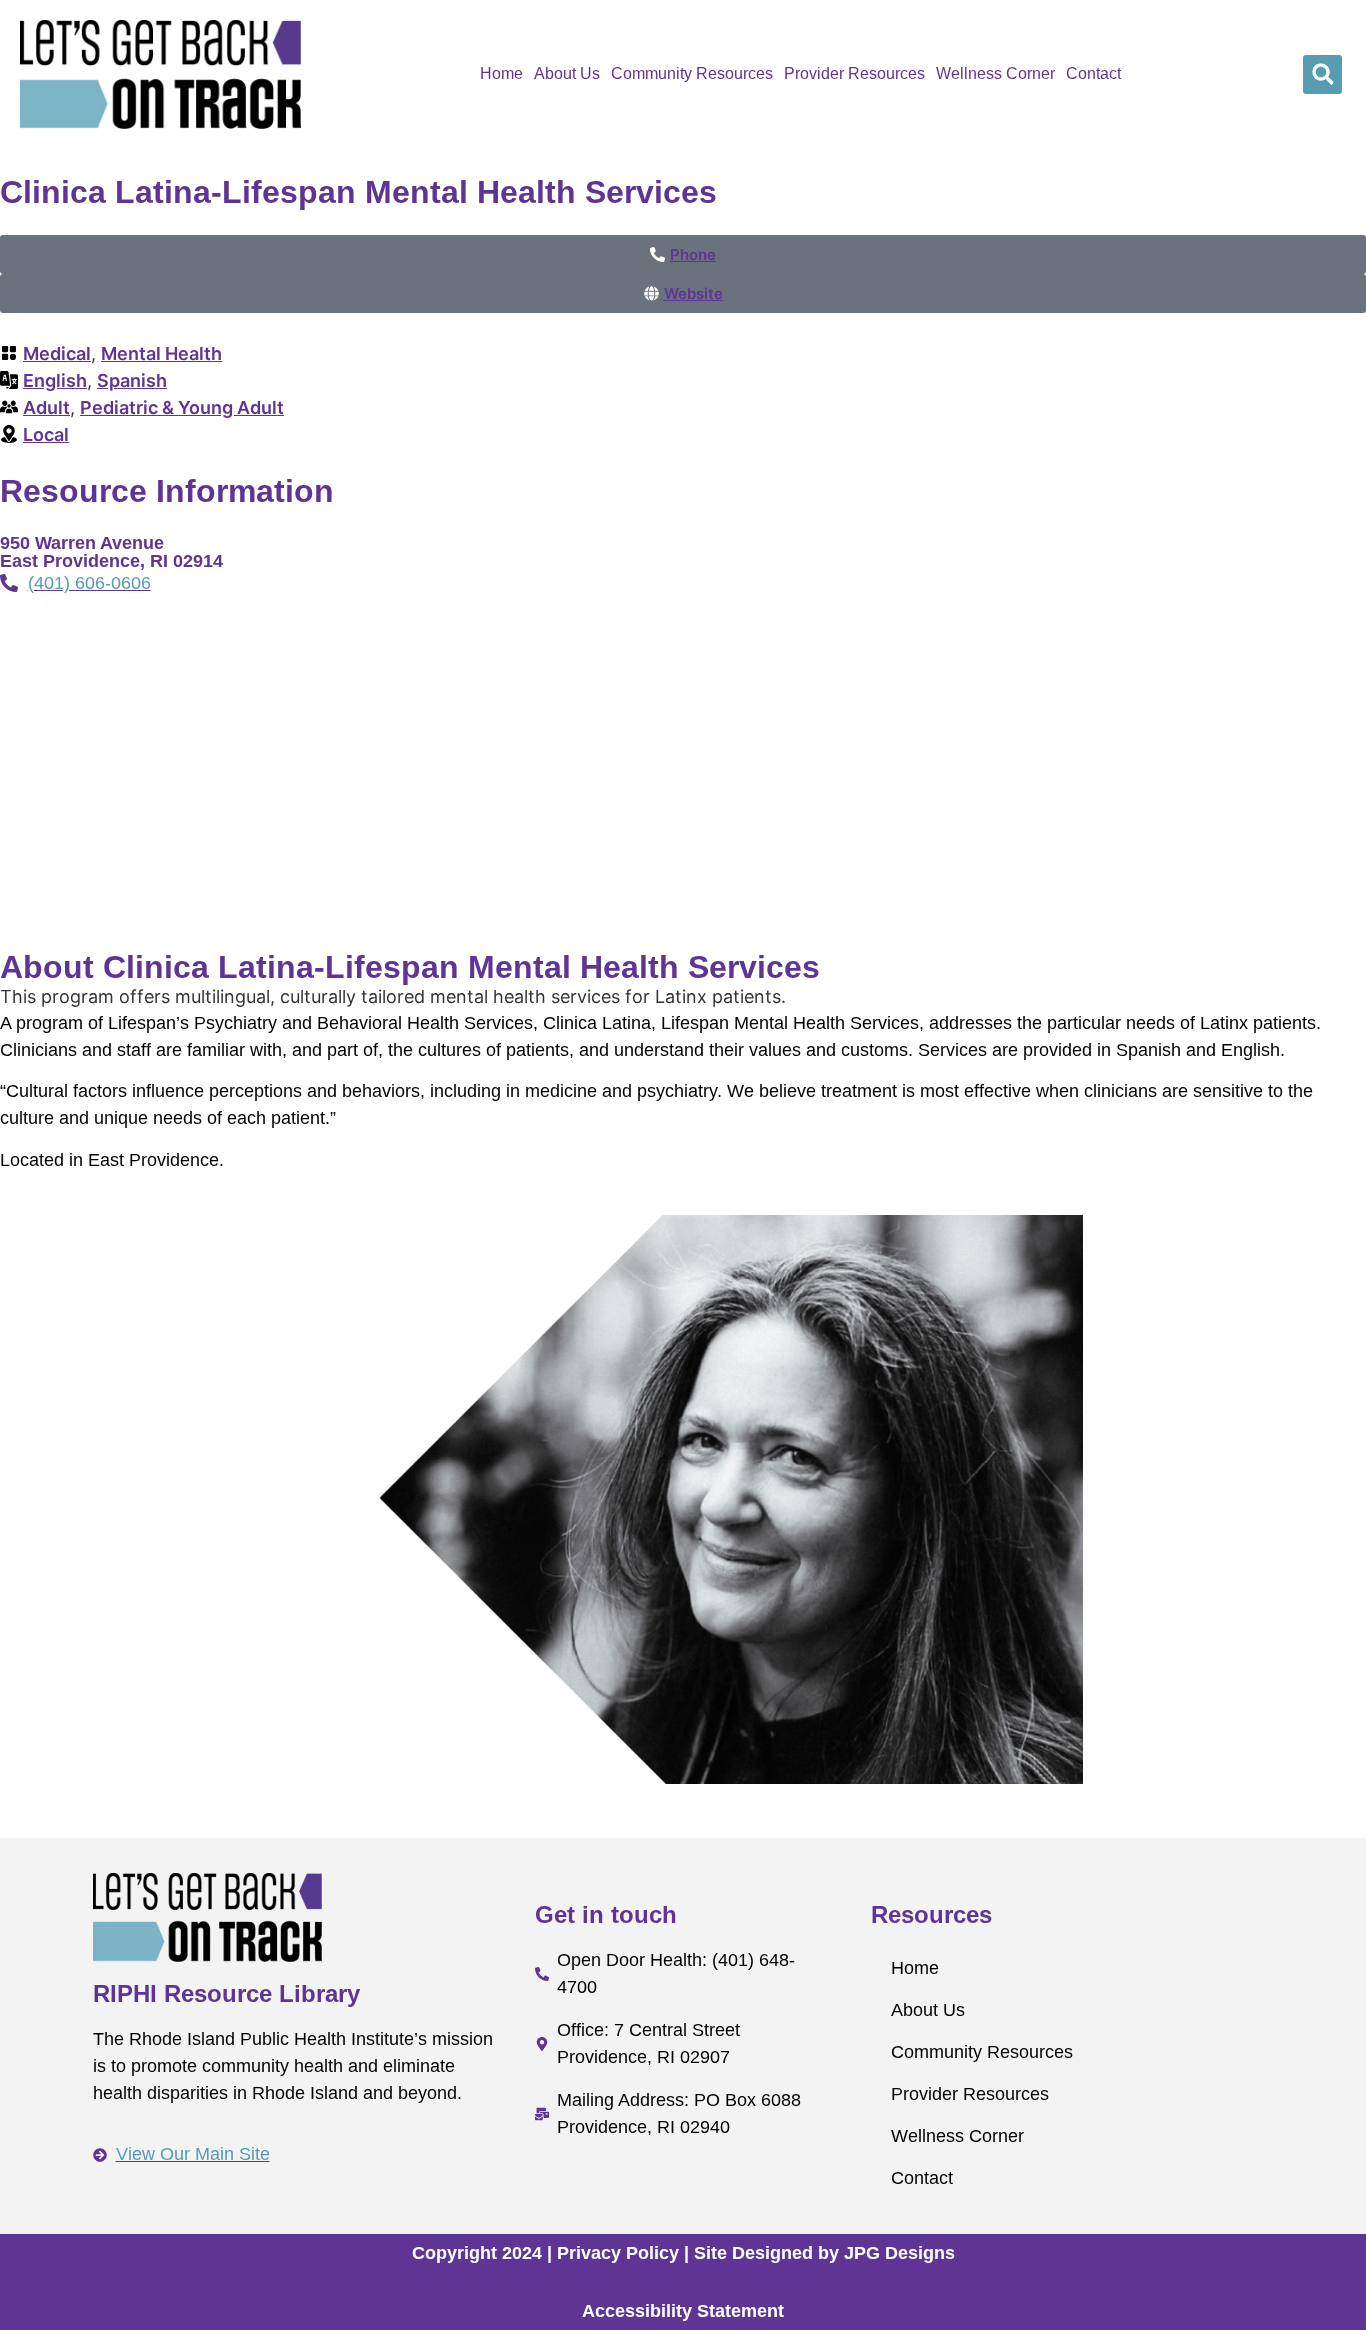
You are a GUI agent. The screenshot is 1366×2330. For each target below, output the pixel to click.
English (55, 380)
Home (501, 73)
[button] (1322, 74)
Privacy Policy (618, 2253)
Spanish (132, 380)
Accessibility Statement (683, 2311)
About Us (567, 73)
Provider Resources (854, 73)
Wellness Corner (995, 73)
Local (46, 434)
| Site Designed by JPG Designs (819, 2253)
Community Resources (692, 73)
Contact (1093, 73)
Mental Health (161, 353)
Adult (46, 407)
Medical (57, 353)
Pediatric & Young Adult (182, 407)
